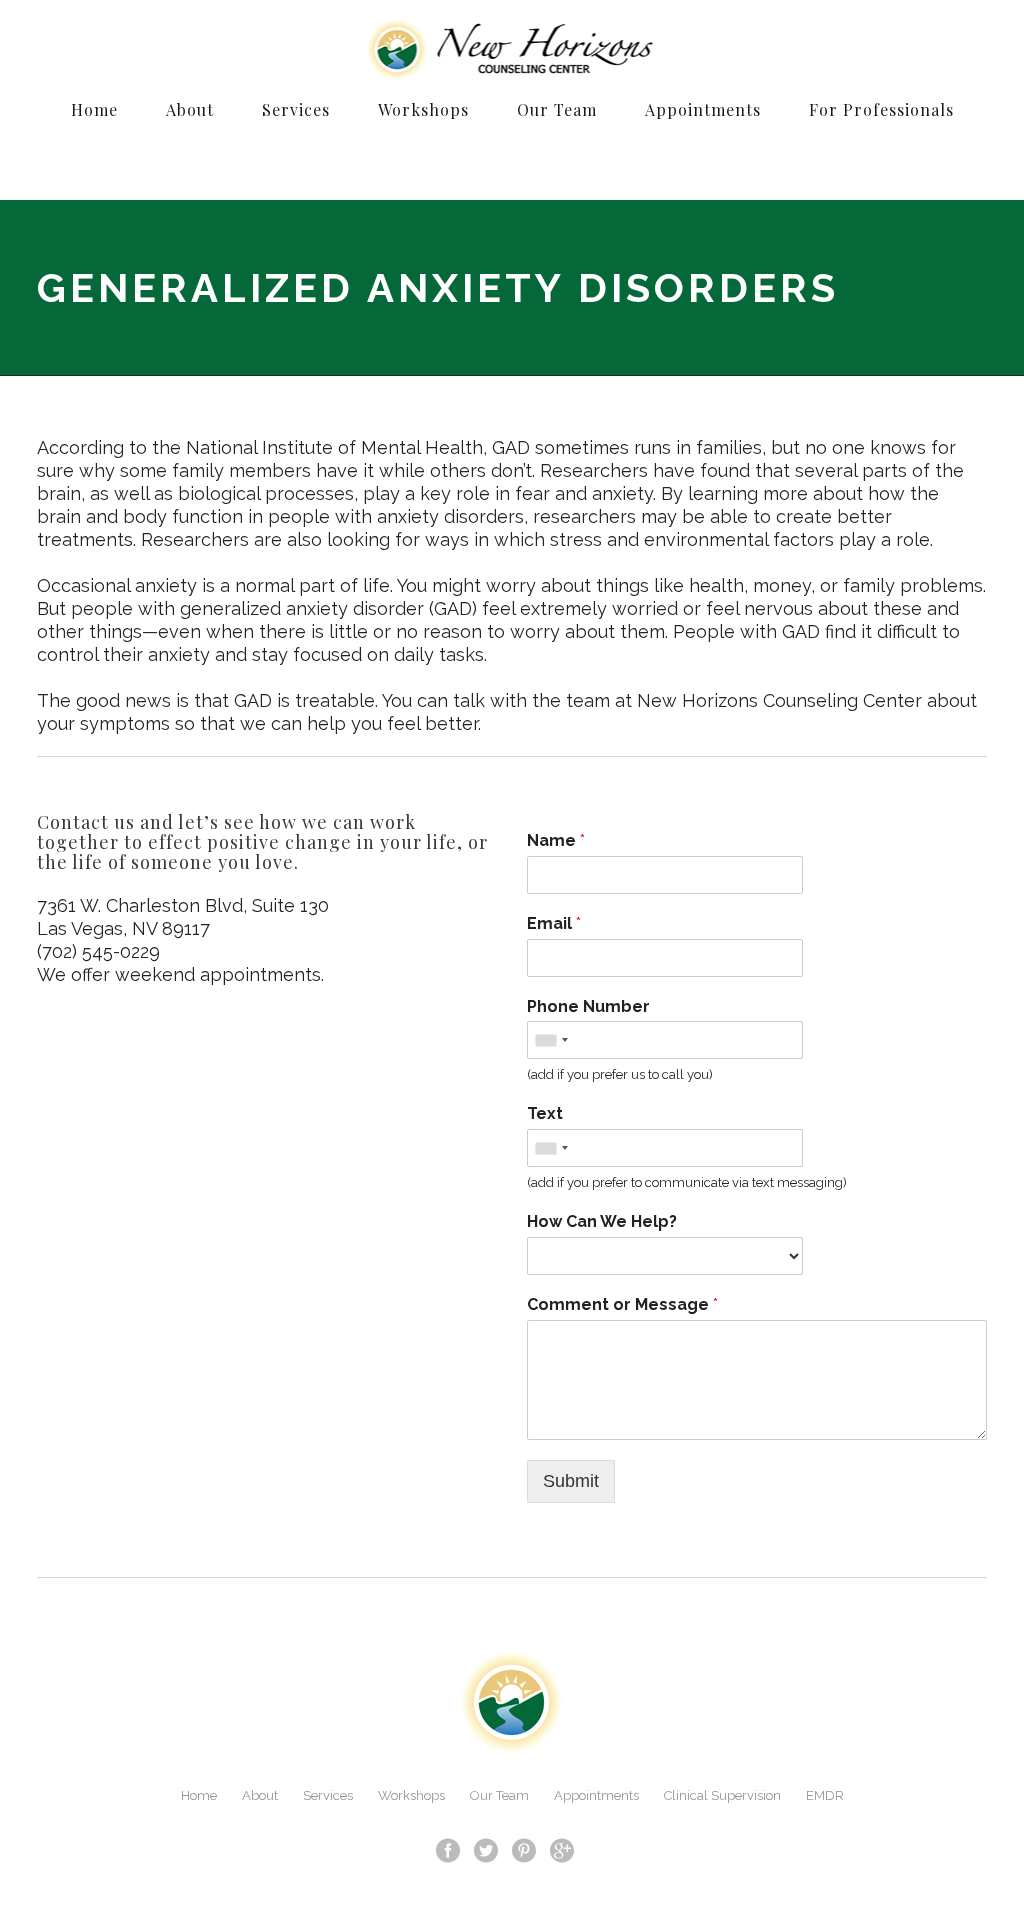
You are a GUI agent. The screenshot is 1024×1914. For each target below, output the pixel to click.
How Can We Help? (602, 1221)
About (260, 1795)
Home (199, 1795)
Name (556, 840)
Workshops (411, 1795)
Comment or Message (622, 1304)
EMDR (825, 1795)
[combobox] (551, 1040)
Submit (571, 1481)
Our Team (499, 1795)
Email (554, 923)
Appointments (596, 1795)
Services (328, 1795)
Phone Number (588, 1006)
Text (545, 1113)
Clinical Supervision (722, 1795)
